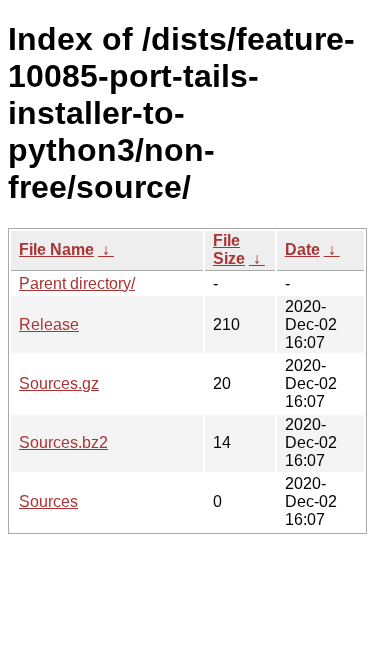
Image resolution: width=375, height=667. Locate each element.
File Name (56, 249)
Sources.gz (59, 383)
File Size (229, 249)
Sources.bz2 (63, 442)
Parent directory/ (77, 283)
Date (302, 249)
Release (49, 324)
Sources (48, 501)
